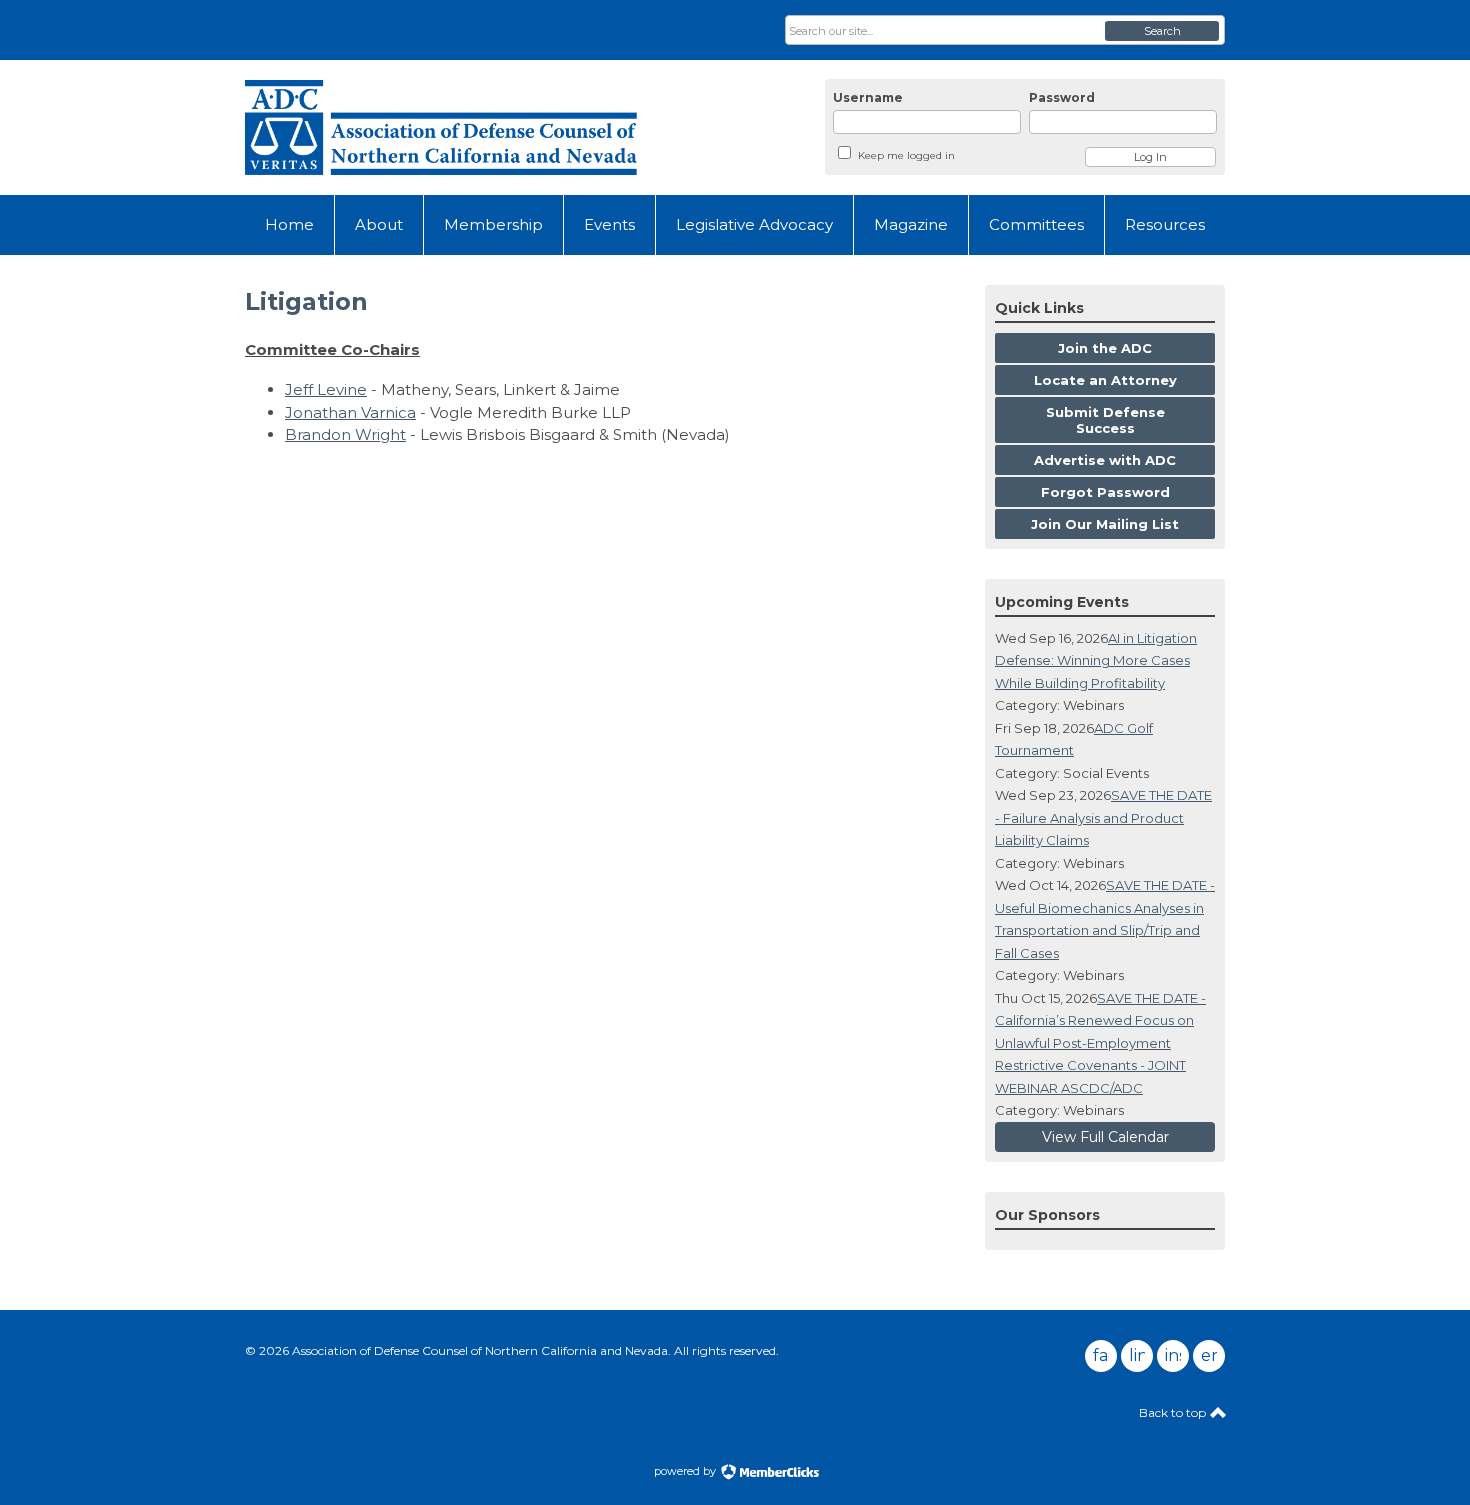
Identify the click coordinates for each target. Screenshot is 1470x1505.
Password (1062, 97)
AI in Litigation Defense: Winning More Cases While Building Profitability (1096, 660)
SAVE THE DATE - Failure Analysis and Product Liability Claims (1103, 817)
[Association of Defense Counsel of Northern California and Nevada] (441, 127)
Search (1162, 31)
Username (868, 97)
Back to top (1174, 1412)
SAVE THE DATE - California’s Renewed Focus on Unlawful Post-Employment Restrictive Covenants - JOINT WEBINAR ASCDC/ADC (1100, 1043)
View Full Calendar (1105, 1137)
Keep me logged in (906, 155)
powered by (686, 1471)
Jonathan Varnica (350, 412)
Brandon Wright (345, 434)
